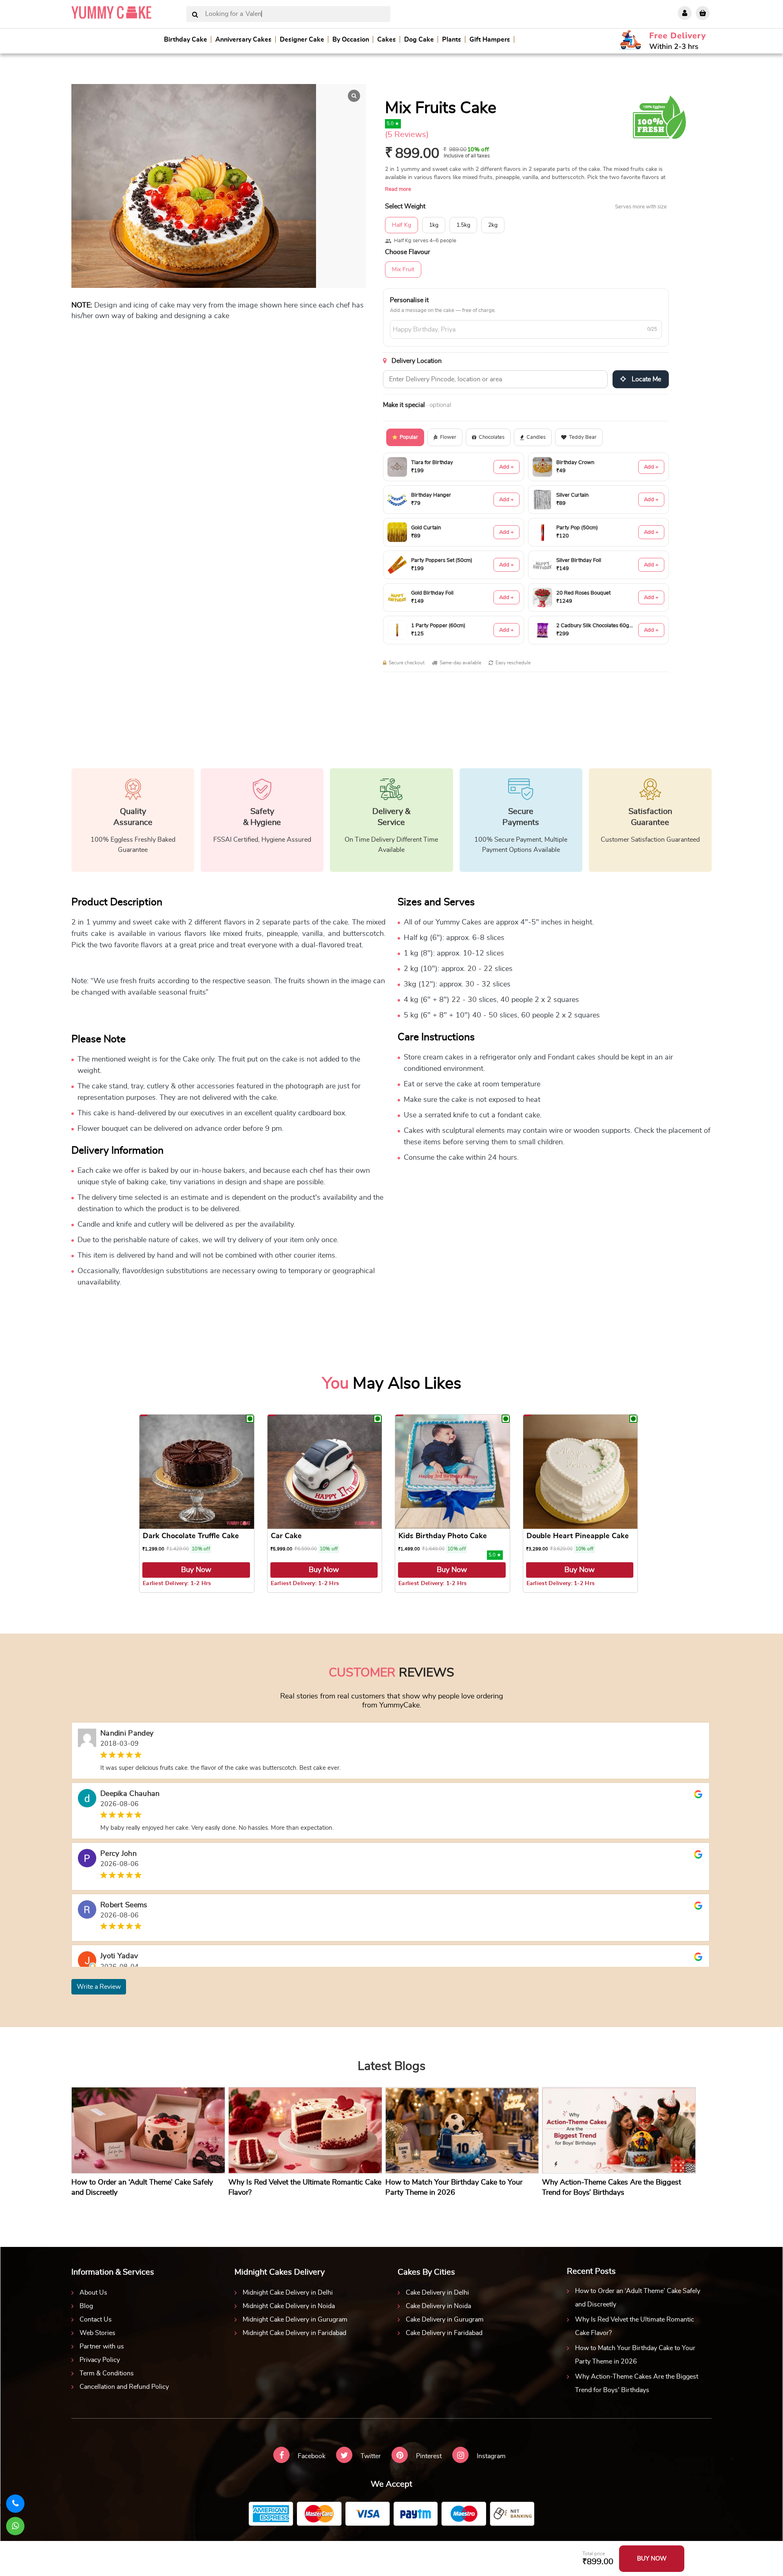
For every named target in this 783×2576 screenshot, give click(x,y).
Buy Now (196, 1570)
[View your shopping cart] (703, 13)
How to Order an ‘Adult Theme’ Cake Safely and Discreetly (638, 2298)
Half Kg (401, 225)
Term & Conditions (107, 2373)
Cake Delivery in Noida (438, 2306)
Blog (86, 2306)
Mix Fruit (403, 270)
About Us (93, 2293)
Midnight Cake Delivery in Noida (289, 2306)
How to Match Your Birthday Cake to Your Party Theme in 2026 (635, 2355)
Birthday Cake (186, 40)
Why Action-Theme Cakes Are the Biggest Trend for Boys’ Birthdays (637, 2383)
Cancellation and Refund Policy (124, 2387)
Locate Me (646, 379)
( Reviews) (407, 135)
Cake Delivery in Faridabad (444, 2333)
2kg (493, 225)
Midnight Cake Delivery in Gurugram (295, 2320)
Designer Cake (302, 40)
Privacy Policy (100, 2360)
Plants (452, 40)
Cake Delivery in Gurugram (445, 2320)
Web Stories (97, 2333)
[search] (195, 15)
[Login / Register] (685, 13)
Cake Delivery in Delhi (437, 2293)
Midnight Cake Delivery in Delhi (288, 2293)
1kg (434, 225)
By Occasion (351, 40)
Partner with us (102, 2346)
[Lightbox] (354, 96)
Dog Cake (419, 40)
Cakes (387, 40)
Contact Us (96, 2320)
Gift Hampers (490, 40)
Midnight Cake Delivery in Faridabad (294, 2333)
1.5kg (463, 225)
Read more (398, 189)
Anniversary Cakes (243, 40)
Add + (507, 467)
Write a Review (99, 1987)
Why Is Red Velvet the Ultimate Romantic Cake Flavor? (635, 2326)
